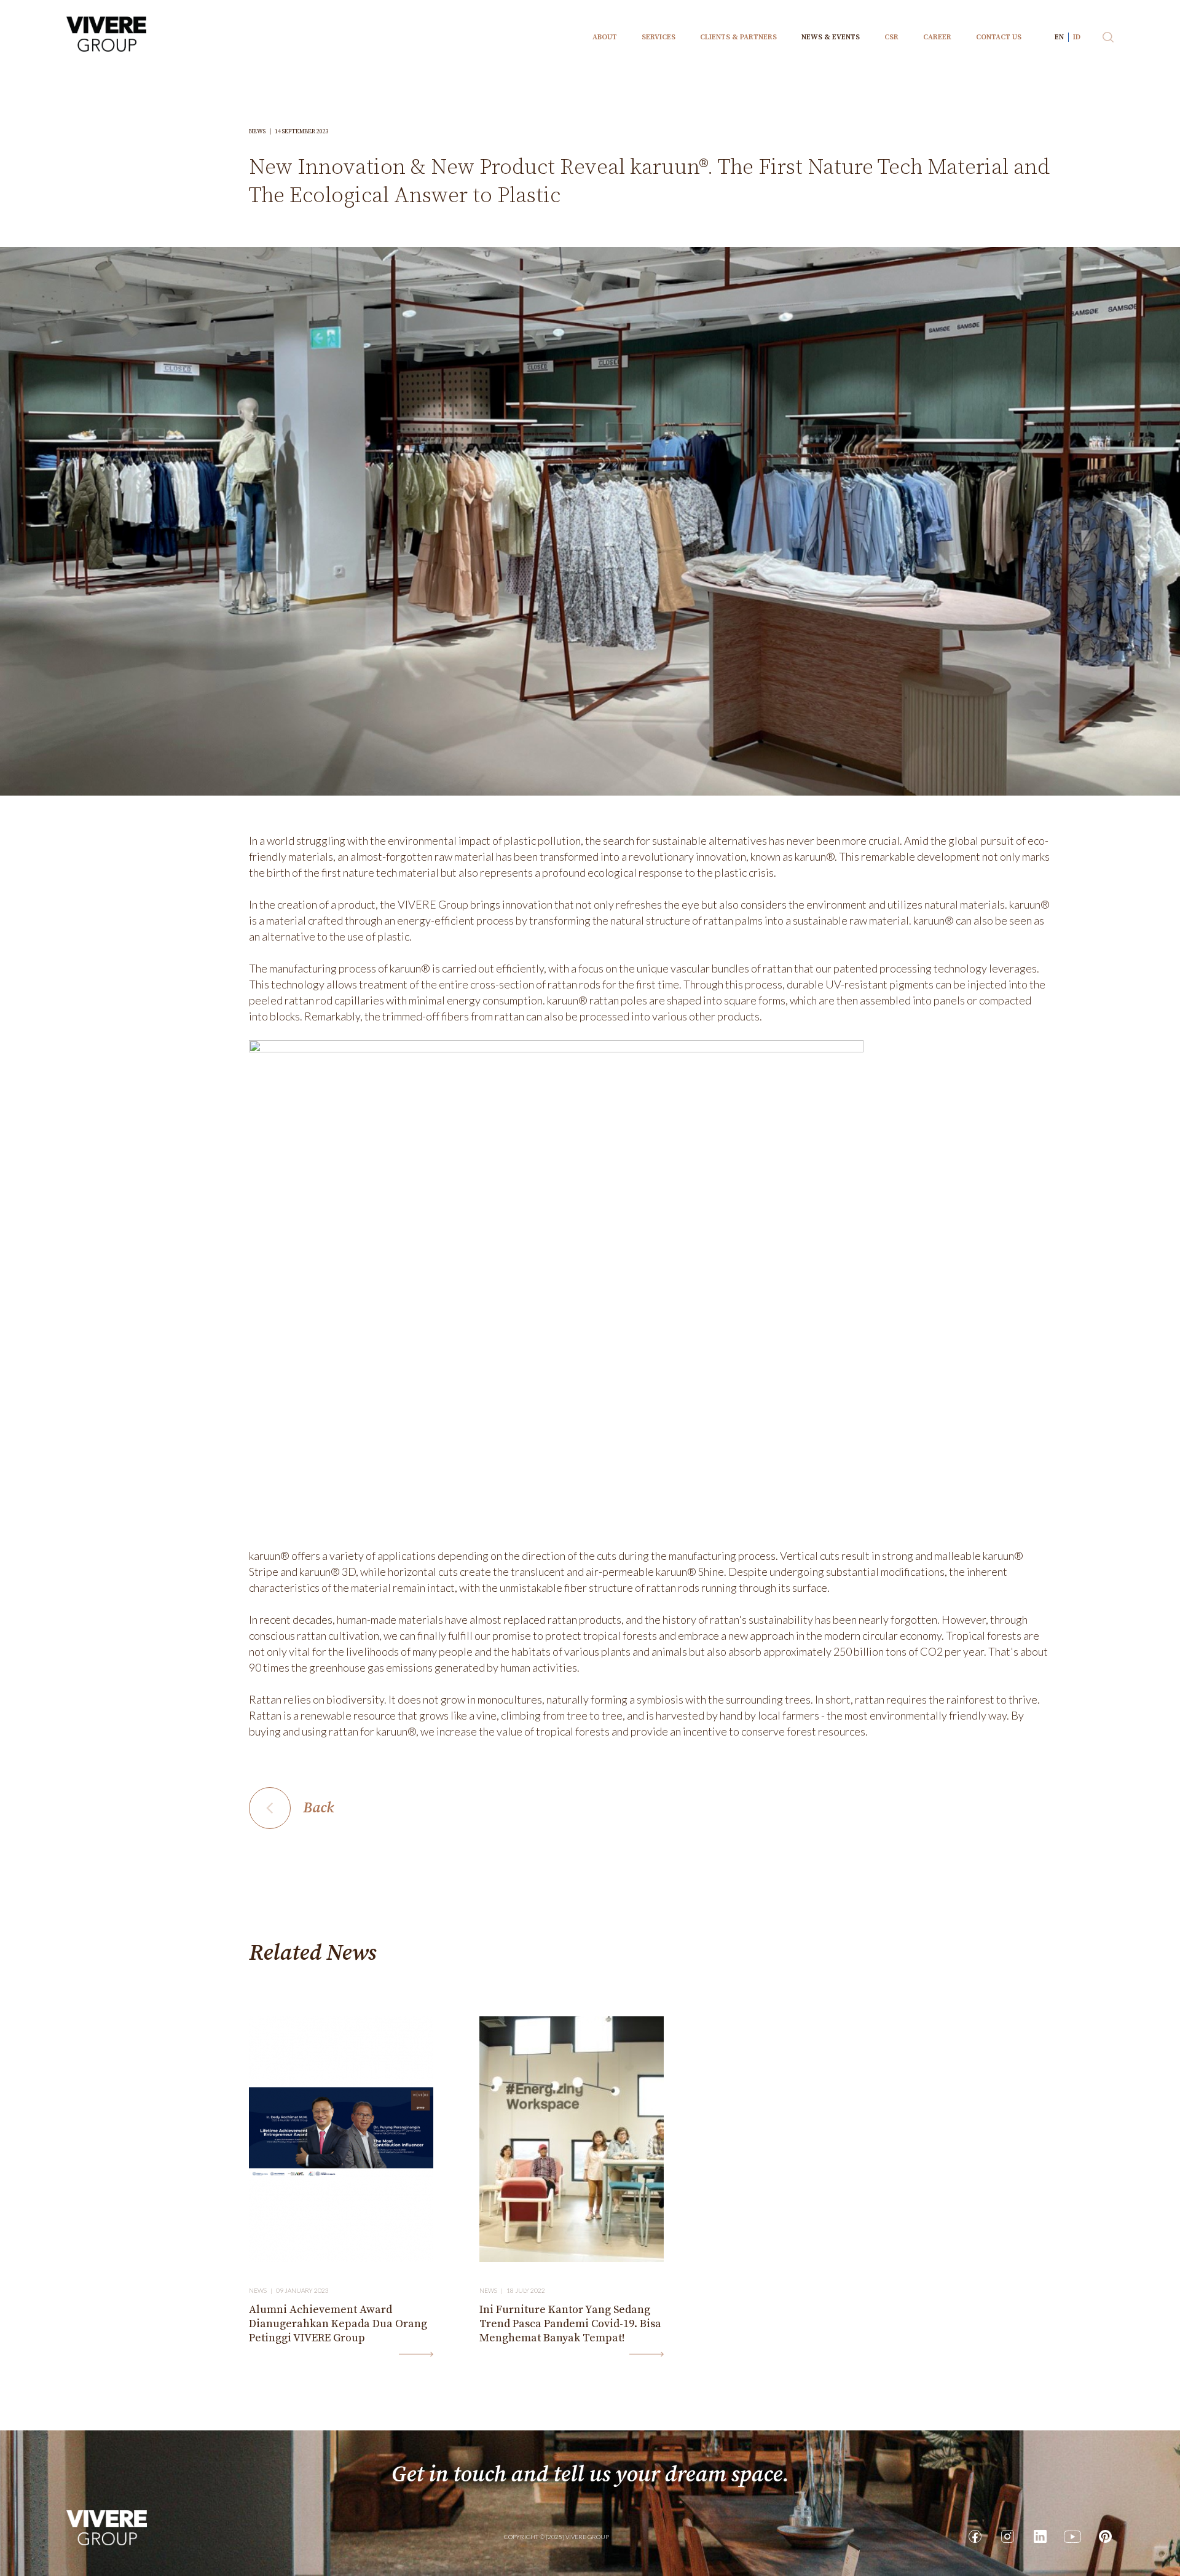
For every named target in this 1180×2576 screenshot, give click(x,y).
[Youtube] (1072, 2536)
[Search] (1108, 37)
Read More (416, 2354)
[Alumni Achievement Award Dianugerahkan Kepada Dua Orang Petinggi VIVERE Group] (341, 2139)
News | (262, 2290)
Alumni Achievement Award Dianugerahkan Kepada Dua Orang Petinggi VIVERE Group (338, 2324)
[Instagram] (1007, 2536)
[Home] (107, 2527)
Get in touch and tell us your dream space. (590, 2475)
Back (318, 1808)
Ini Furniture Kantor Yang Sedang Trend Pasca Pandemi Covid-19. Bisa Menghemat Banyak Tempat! (570, 2324)
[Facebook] (975, 2536)
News (262, 131)
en (1059, 37)
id (1077, 37)
